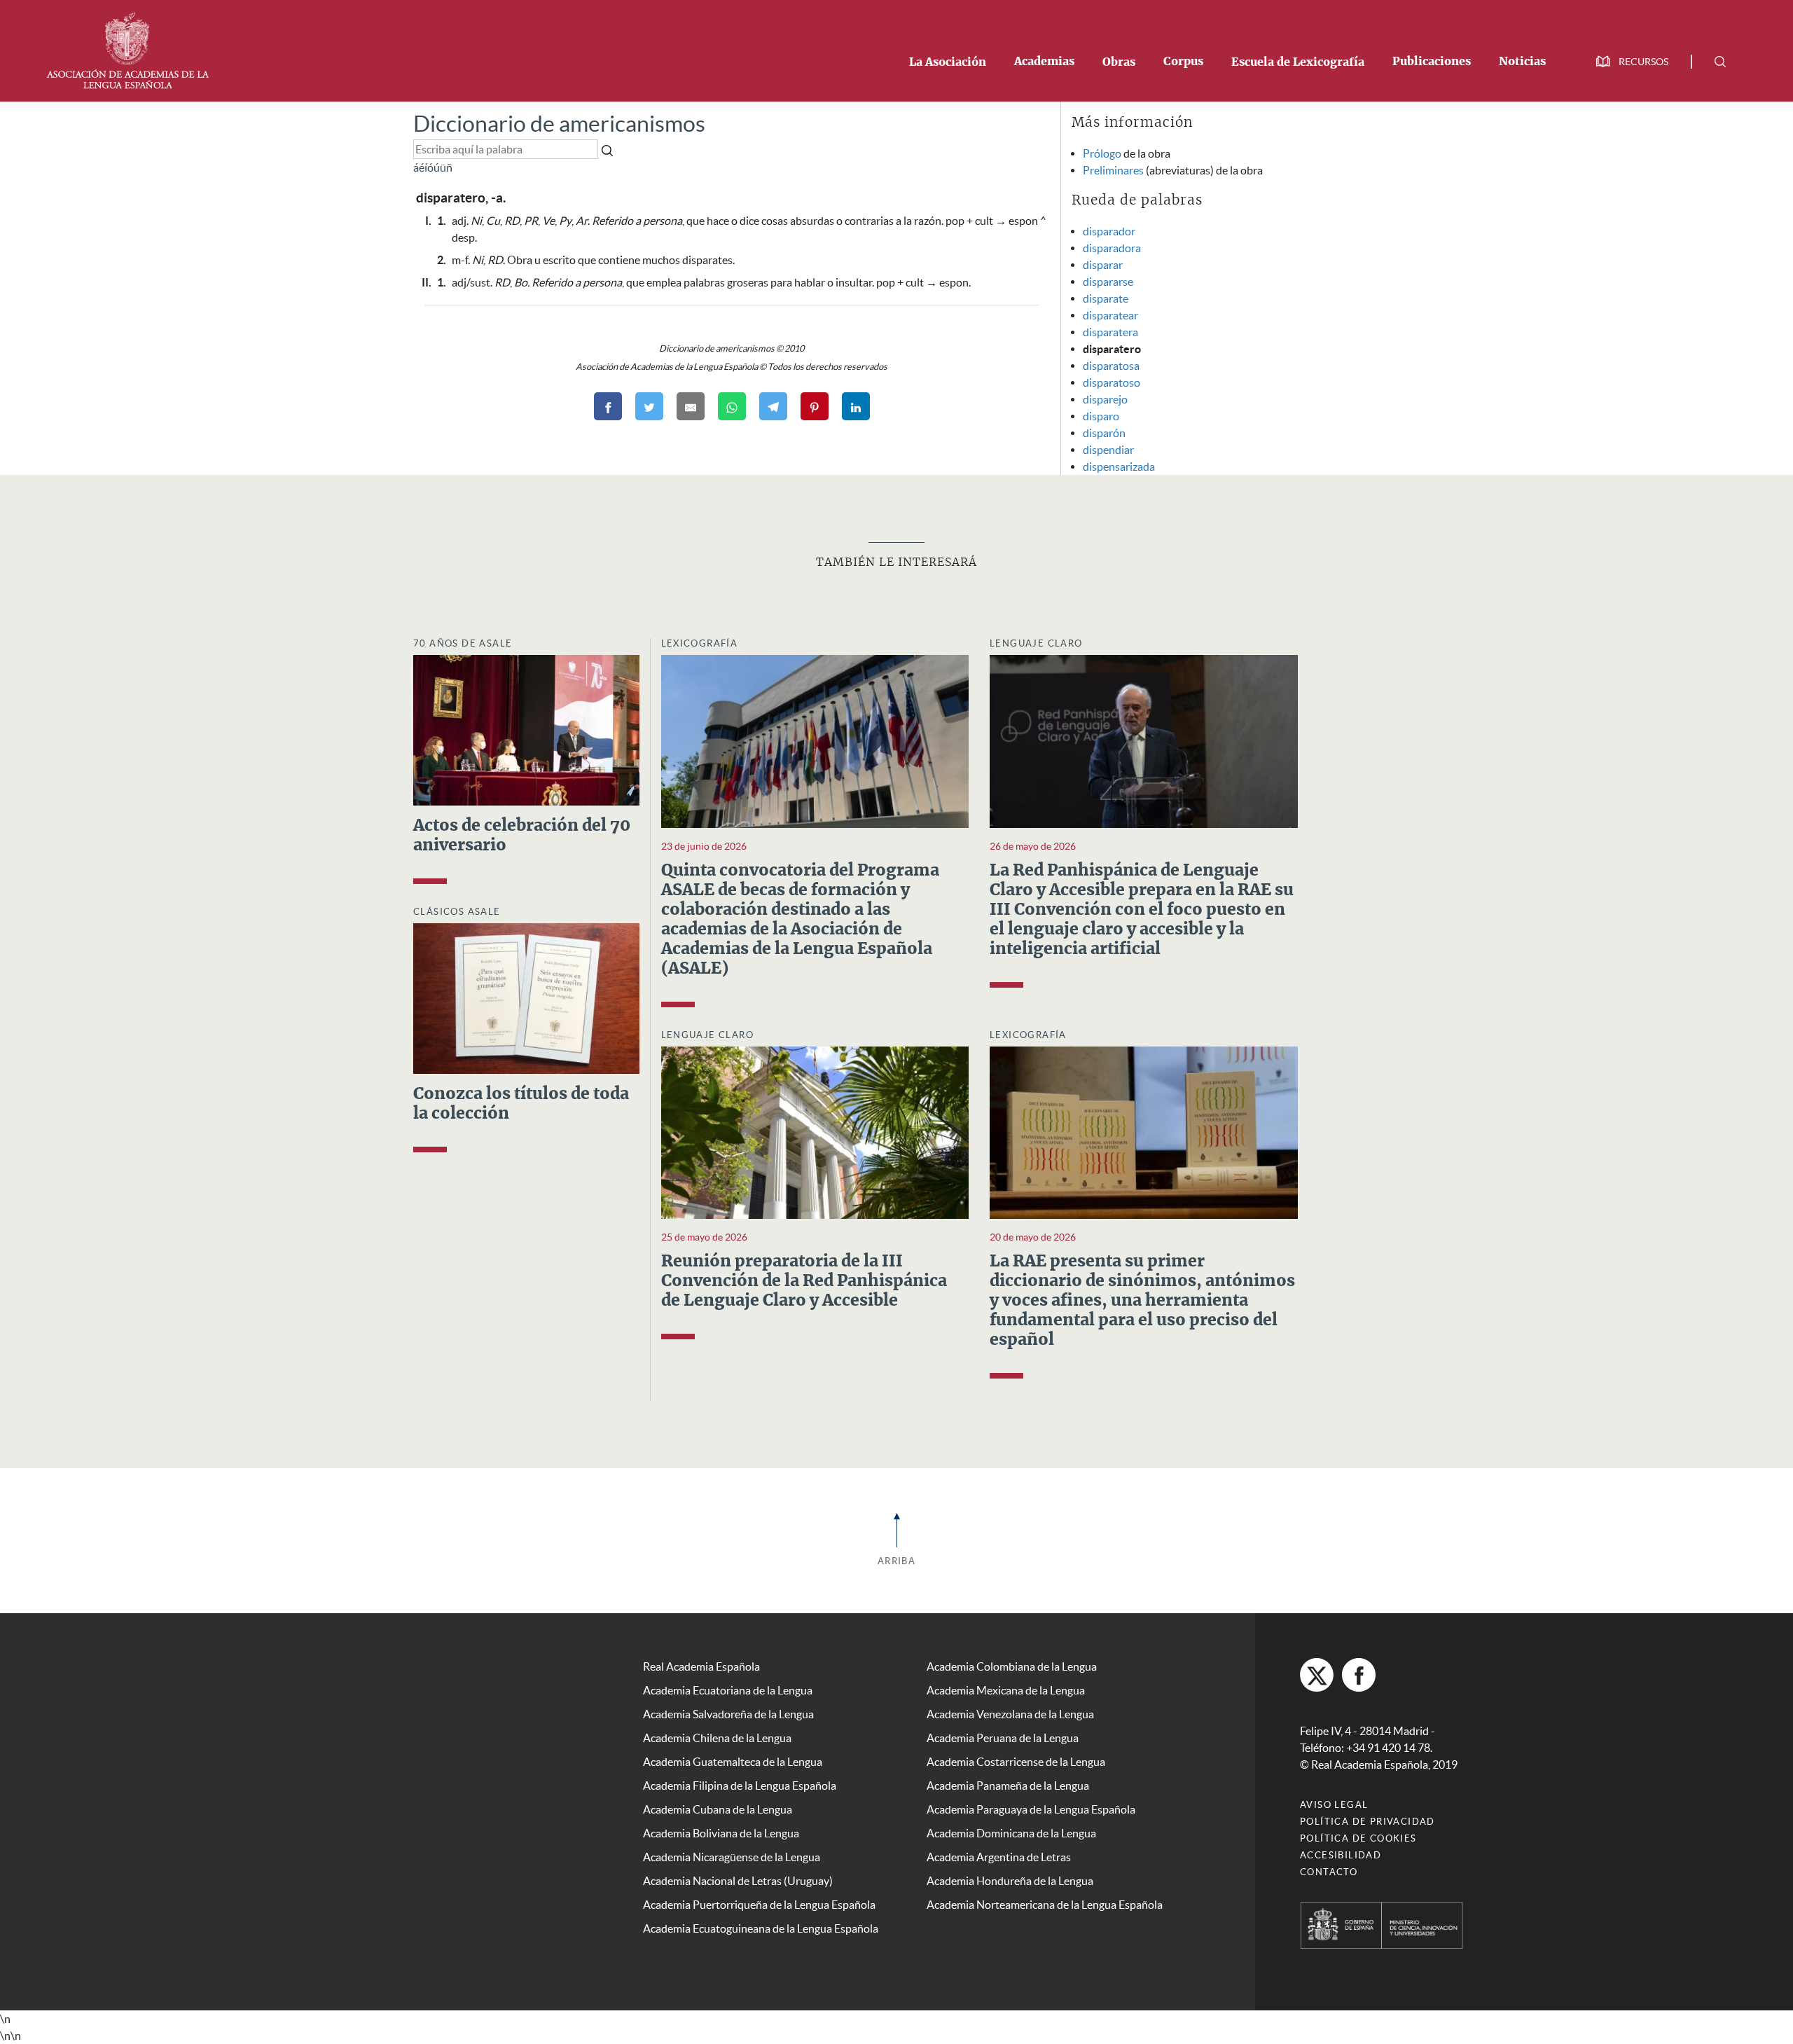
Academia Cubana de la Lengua (718, 1809)
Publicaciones (1432, 62)
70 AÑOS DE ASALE (463, 643)
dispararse (1108, 282)
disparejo (1105, 399)
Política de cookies (1358, 1838)
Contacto (1329, 1872)
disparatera (1110, 332)
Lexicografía (700, 643)
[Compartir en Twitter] (649, 406)
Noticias (1522, 62)
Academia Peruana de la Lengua (1003, 1738)
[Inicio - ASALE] (127, 49)
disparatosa (1111, 366)
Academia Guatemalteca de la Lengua (733, 1762)
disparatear (1110, 315)
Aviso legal (1334, 1805)
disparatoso (1112, 382)
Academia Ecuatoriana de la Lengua (728, 1690)
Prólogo (1102, 153)
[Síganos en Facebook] (1359, 1675)
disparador (1109, 231)
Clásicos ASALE (457, 912)
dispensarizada (1119, 467)
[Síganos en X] (1317, 1675)
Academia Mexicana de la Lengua (1006, 1690)
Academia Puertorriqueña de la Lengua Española (759, 1905)
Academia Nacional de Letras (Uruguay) (738, 1881)
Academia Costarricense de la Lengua (1016, 1762)
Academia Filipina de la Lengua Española (740, 1786)
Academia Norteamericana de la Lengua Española (1045, 1905)
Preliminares (1113, 170)
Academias (1044, 62)
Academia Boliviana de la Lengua (721, 1833)
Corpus (1183, 62)
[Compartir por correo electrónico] (691, 406)
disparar (1103, 265)
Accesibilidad (1341, 1855)
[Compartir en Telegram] (773, 406)
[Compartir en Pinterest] (815, 406)
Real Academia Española (701, 1666)
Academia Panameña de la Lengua (1008, 1786)
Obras (1119, 62)
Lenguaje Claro (1036, 643)
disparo (1101, 416)
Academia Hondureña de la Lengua (1010, 1881)
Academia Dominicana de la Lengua (1011, 1833)
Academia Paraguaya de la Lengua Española (1031, 1809)
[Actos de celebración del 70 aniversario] (526, 728)
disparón (1104, 433)
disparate (1106, 298)
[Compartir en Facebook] (608, 406)
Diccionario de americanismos (559, 124)
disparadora (1112, 248)
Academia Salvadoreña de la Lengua (728, 1714)
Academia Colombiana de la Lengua (1012, 1666)
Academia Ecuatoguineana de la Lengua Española (761, 1928)
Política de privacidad (1368, 1822)
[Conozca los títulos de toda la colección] (526, 997)
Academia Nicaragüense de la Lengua (732, 1857)
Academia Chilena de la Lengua (717, 1738)
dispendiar (1108, 450)
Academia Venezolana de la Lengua (1010, 1714)
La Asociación (948, 62)
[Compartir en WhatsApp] (732, 406)
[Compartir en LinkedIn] (856, 406)
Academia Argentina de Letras (999, 1857)
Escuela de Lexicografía (1298, 62)
